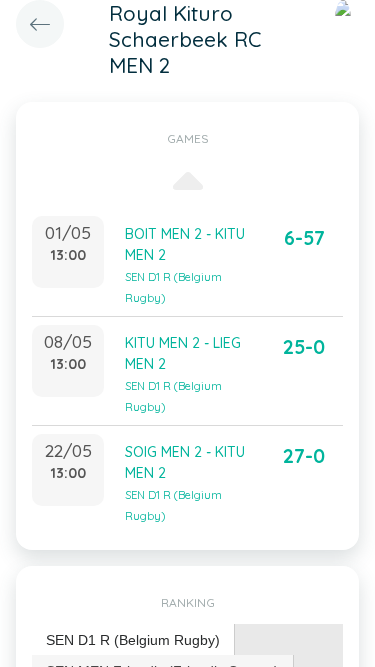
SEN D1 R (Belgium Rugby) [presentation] (133, 640)
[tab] (133, 640)
